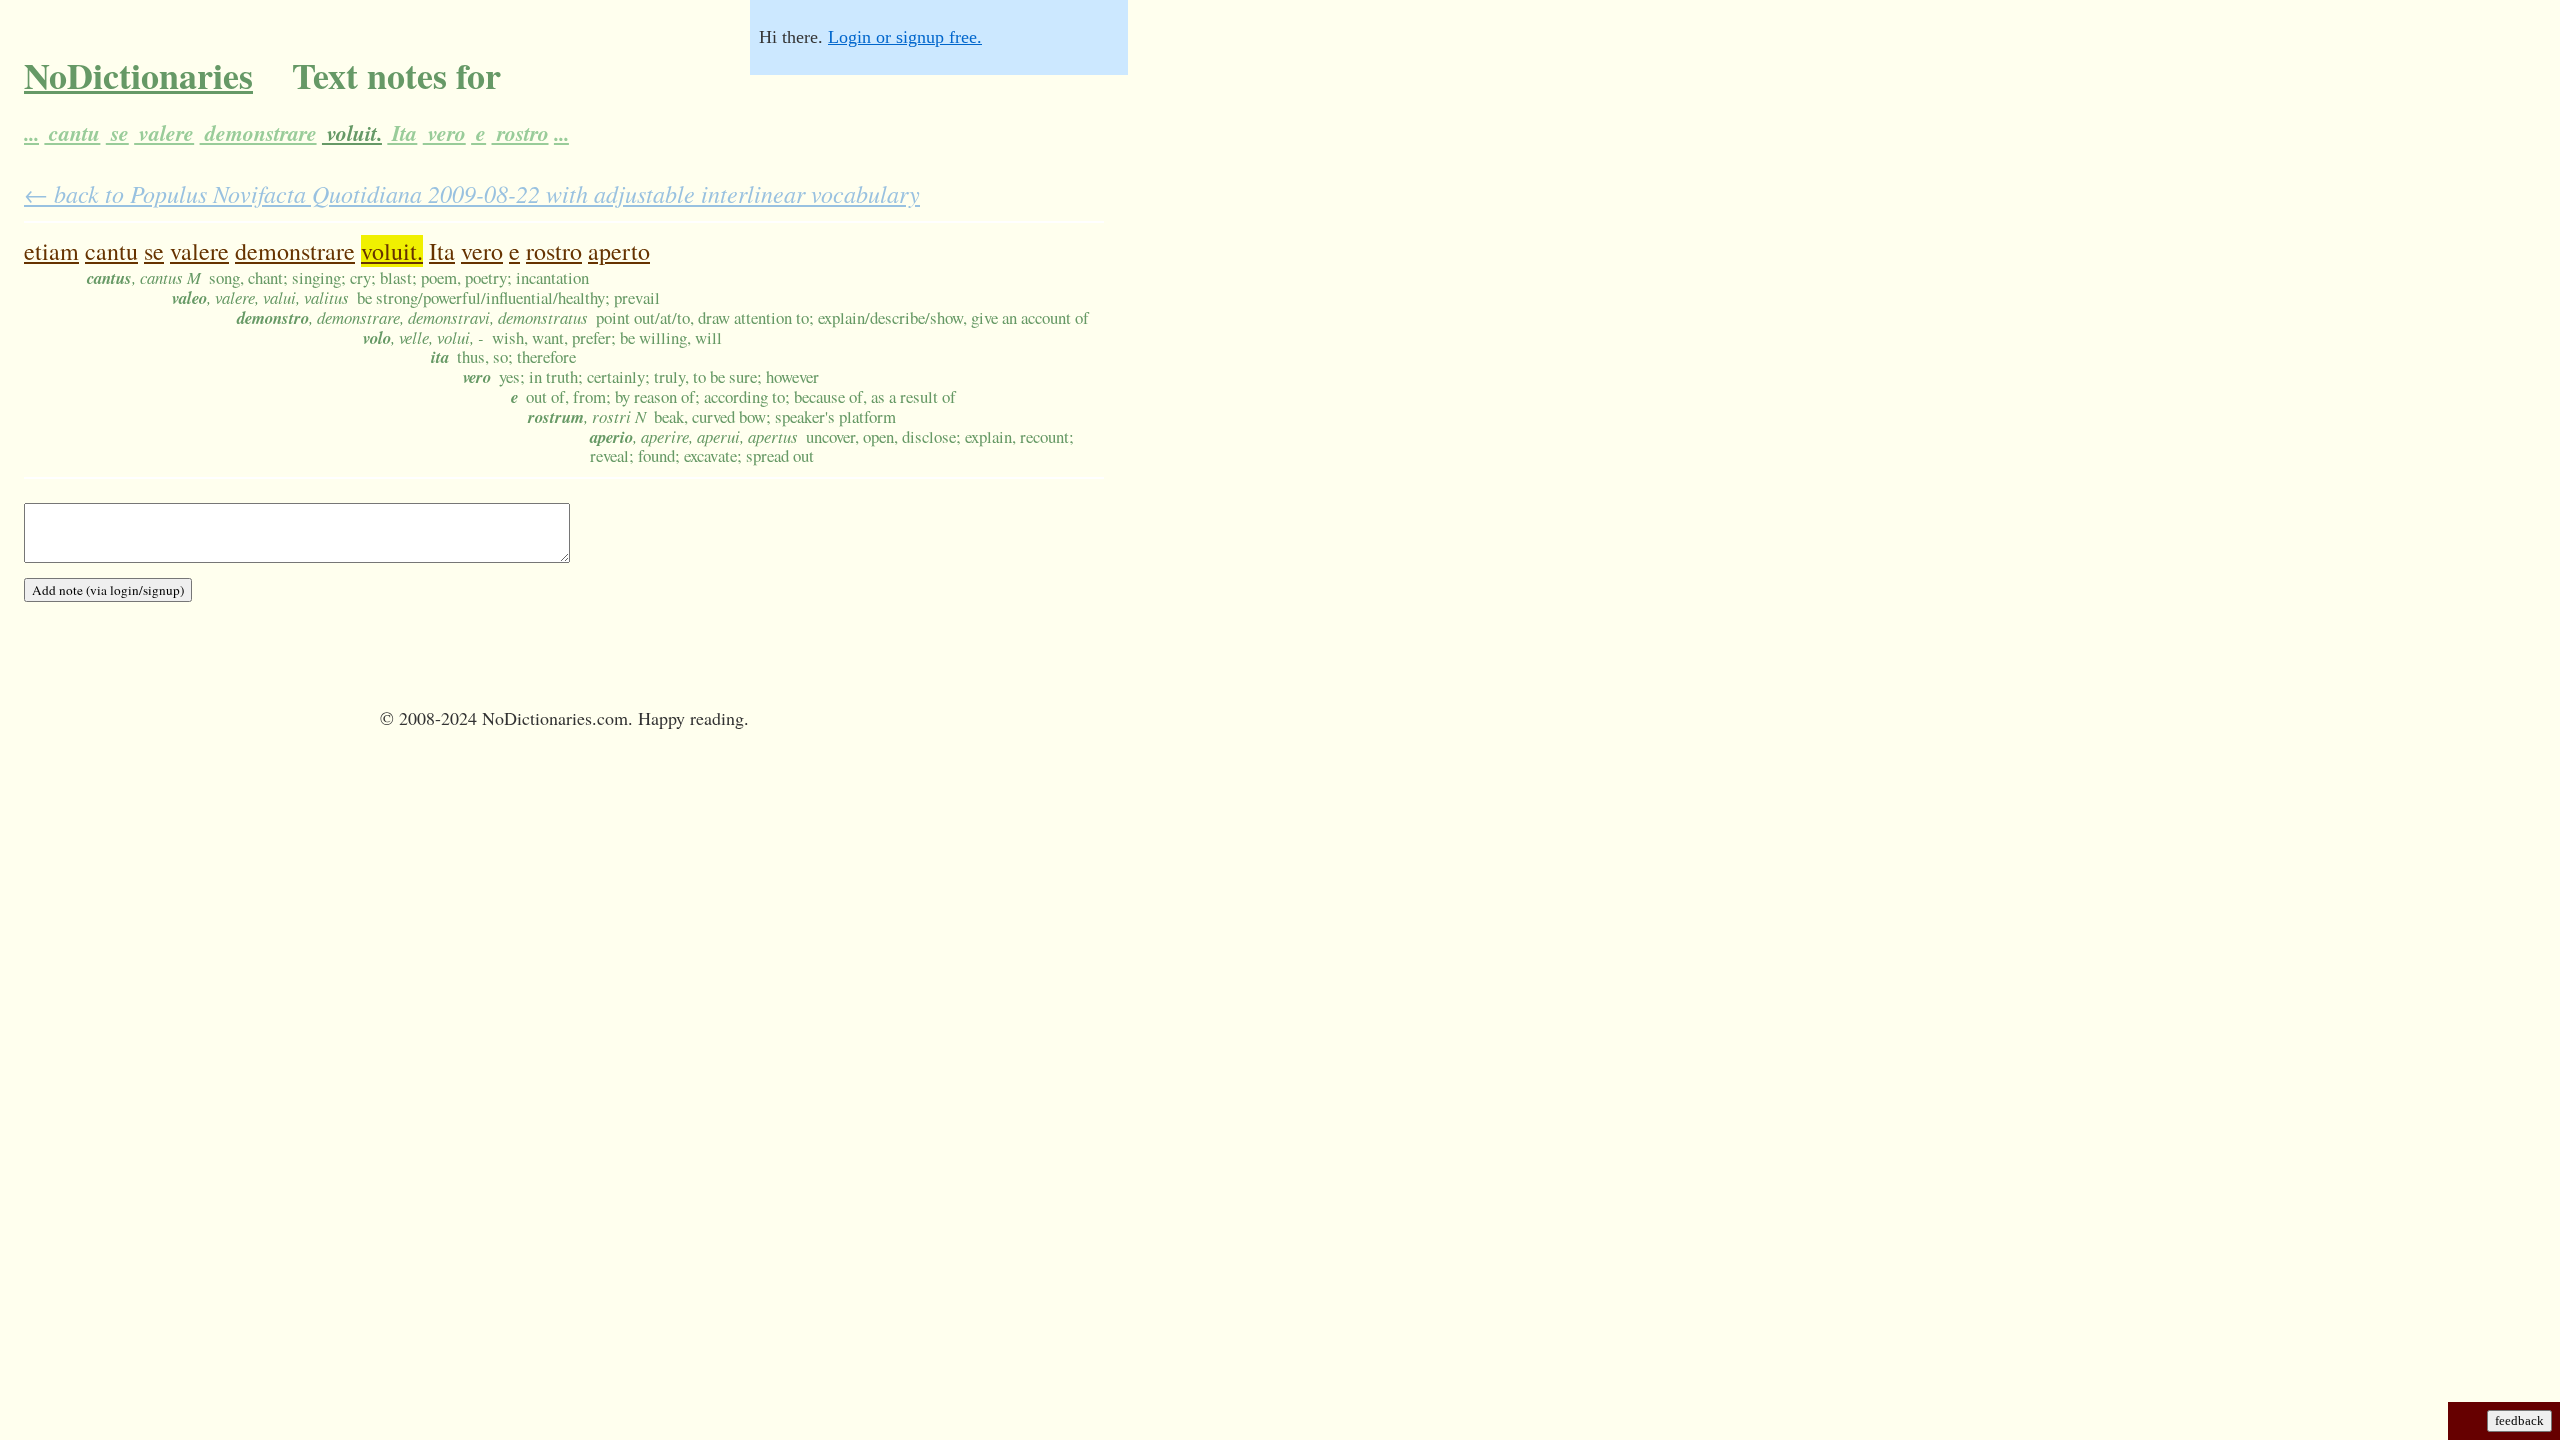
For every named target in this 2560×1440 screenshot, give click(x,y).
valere (164, 133)
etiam (51, 251)
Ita (402, 133)
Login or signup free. (905, 37)
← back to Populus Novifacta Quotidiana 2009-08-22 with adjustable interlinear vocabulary (472, 193)
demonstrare (258, 133)
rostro (520, 133)
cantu (72, 133)
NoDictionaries (138, 75)
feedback (2519, 1420)
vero (444, 133)
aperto (619, 251)
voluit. (352, 133)
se (117, 133)
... (31, 133)
